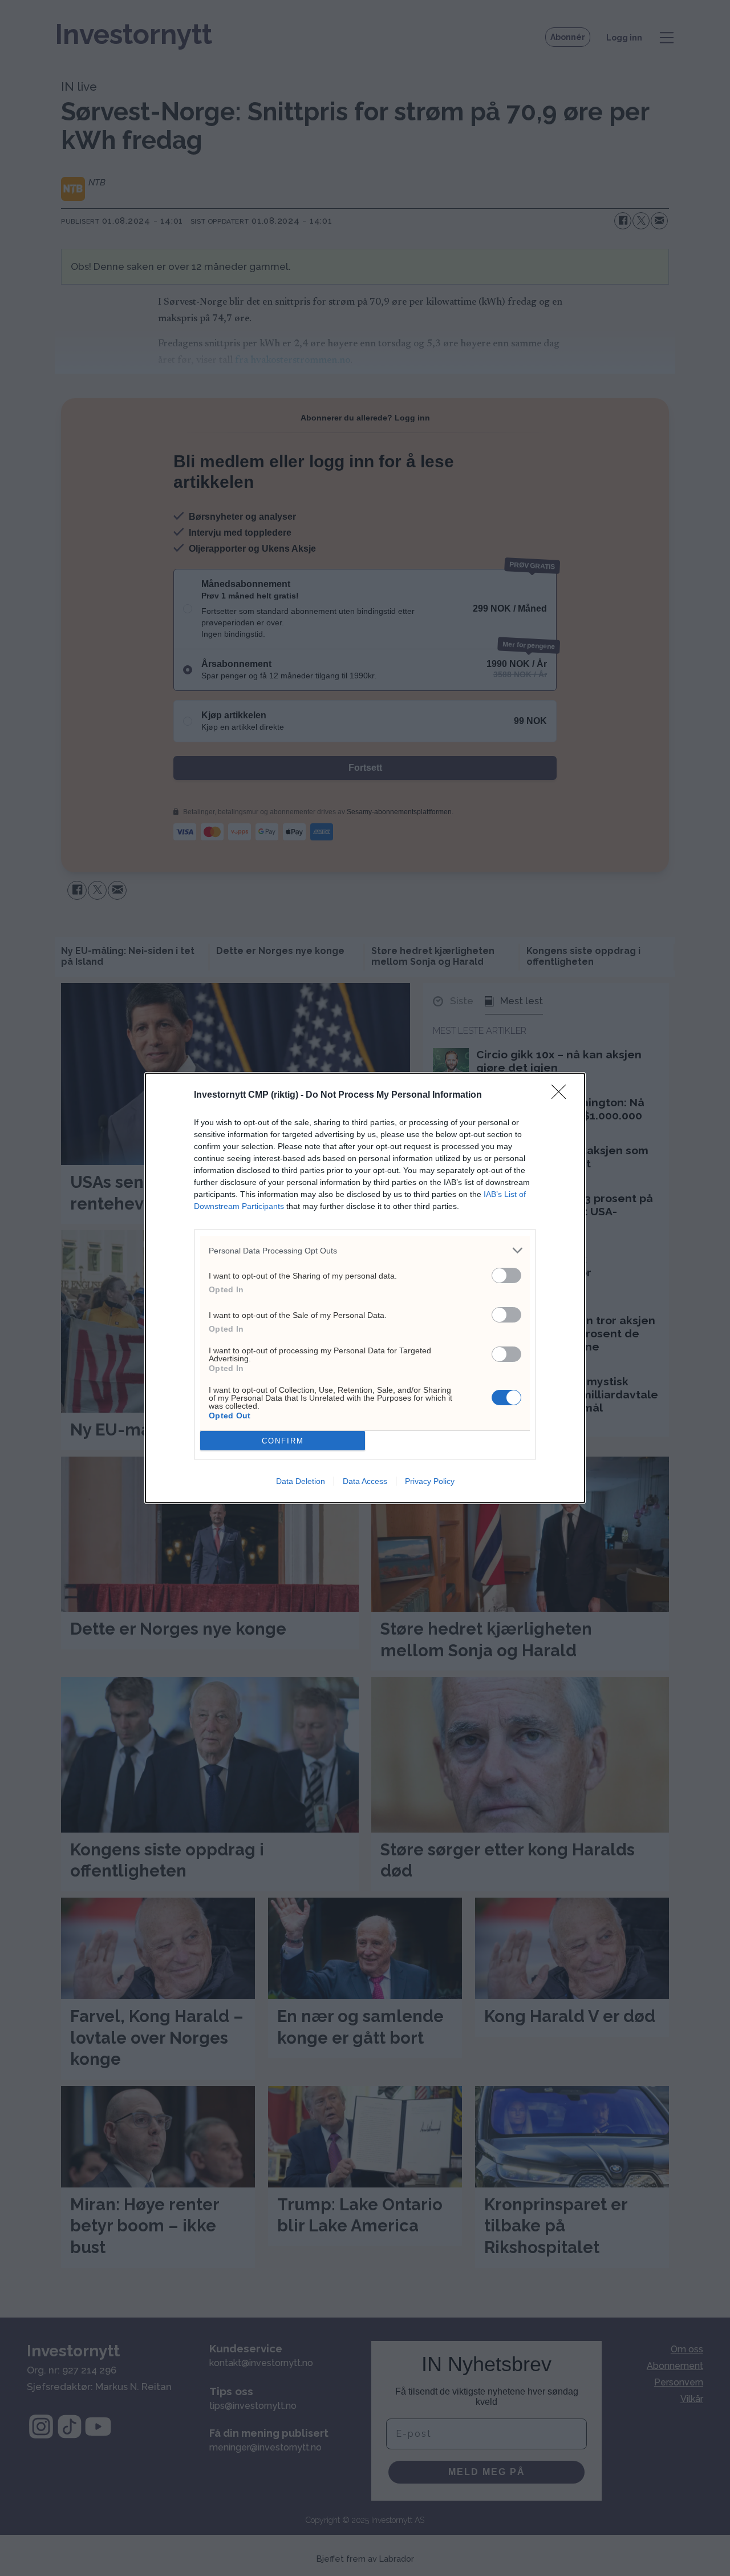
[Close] (562, 1095)
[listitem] (365, 1250)
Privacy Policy (430, 1481)
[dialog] (365, 1288)
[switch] (506, 1275)
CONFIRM (283, 1441)
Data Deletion (301, 1481)
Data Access (365, 1481)
